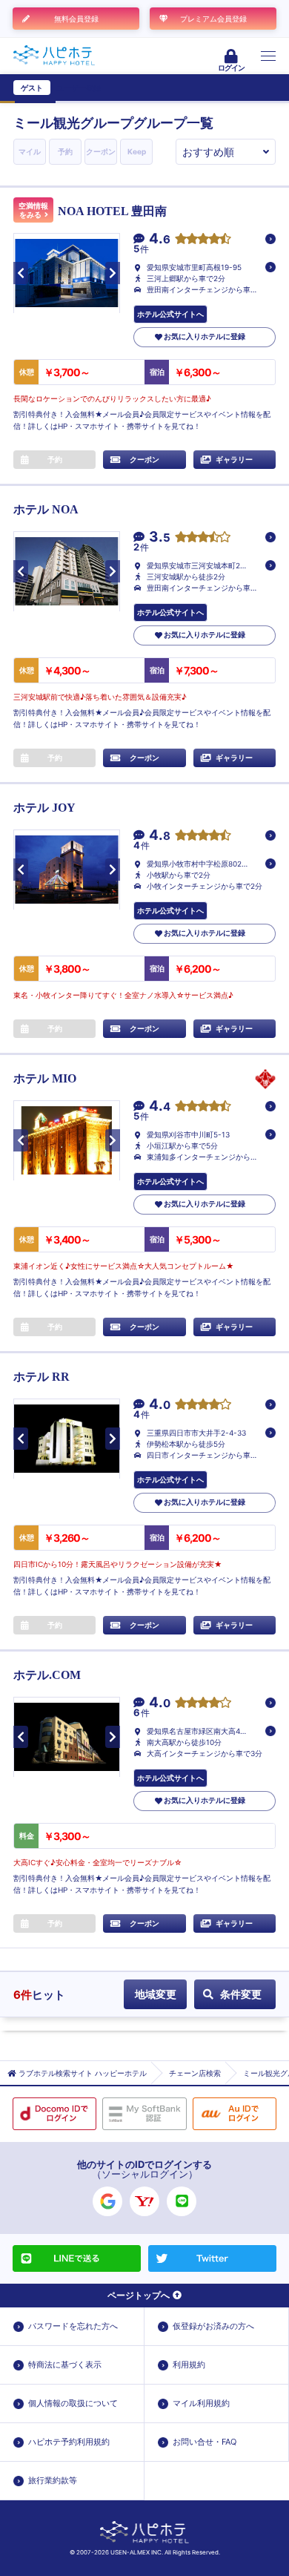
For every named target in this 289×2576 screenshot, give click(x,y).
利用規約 (189, 2365)
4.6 (160, 239)
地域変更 (156, 1994)
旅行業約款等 (53, 2480)
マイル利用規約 (201, 2403)
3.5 (160, 538)
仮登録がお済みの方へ (213, 2326)
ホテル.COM (47, 1675)
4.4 (160, 1107)
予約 (65, 151)
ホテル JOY (44, 808)
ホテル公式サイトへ (170, 314)
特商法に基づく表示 (65, 2365)
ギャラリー (234, 459)
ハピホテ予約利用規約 (69, 2442)
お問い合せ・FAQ (205, 2442)
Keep (137, 151)
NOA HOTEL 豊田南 (112, 211)
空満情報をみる (33, 210)
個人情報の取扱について (73, 2403)
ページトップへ (139, 2295)
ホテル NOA (46, 509)
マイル (30, 151)
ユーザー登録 (79, 88)
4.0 (160, 1405)
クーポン (101, 151)
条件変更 (241, 1994)
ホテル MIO (45, 1078)
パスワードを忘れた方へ (73, 2326)
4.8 (160, 836)
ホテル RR (41, 1377)
